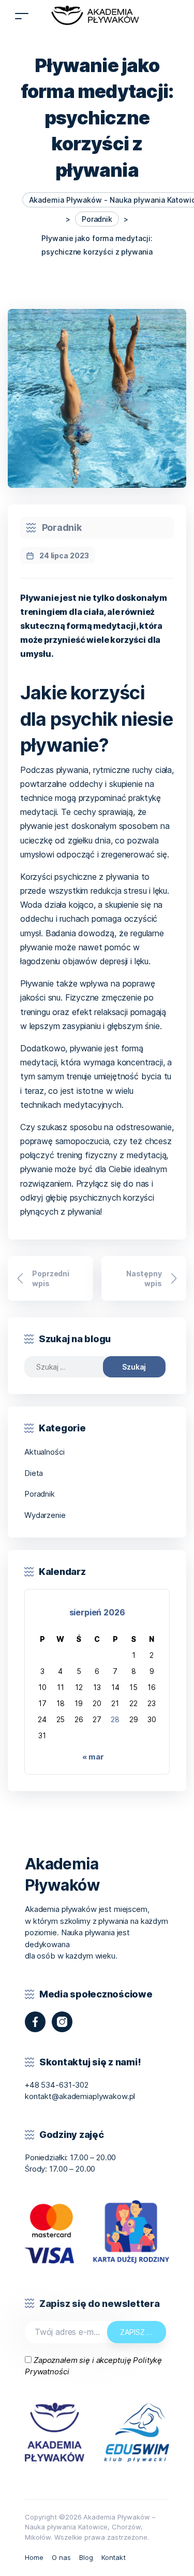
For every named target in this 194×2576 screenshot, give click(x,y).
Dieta (34, 1473)
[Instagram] (62, 2022)
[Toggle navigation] (22, 16)
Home (34, 2557)
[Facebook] (35, 2022)
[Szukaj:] (71, 1367)
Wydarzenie (45, 1515)
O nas (61, 2557)
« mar (93, 1757)
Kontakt (114, 2557)
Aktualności (44, 1452)
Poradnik (62, 527)
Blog (86, 2557)
